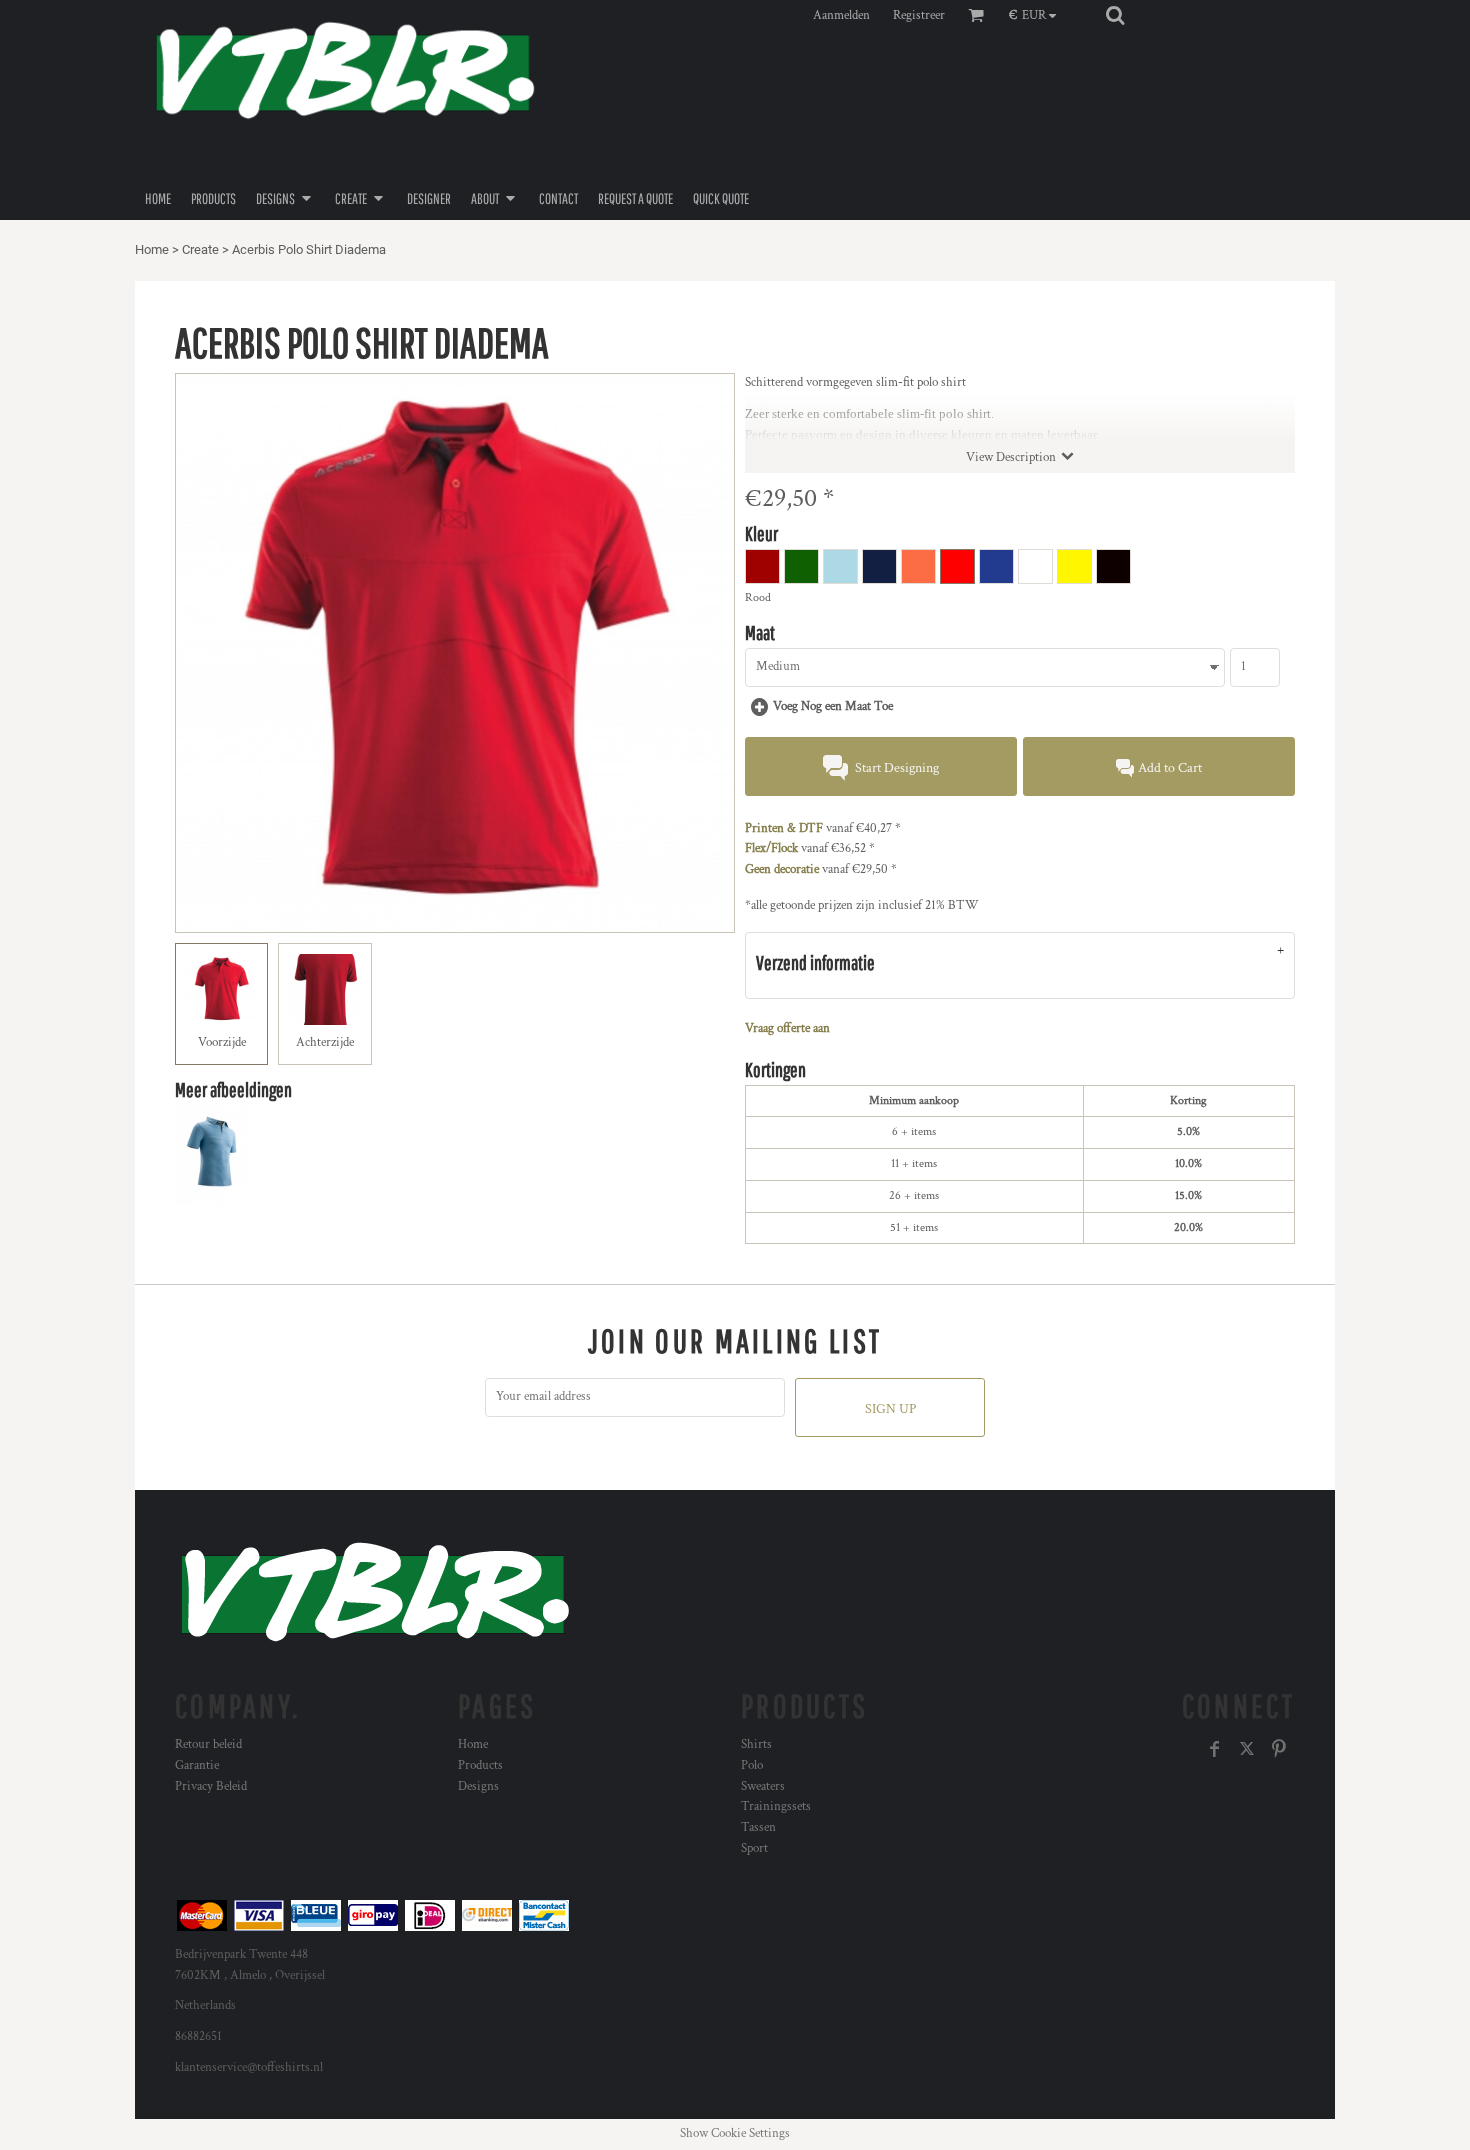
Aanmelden (841, 15)
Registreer (919, 15)
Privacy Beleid (211, 1786)
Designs (478, 1786)
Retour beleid (208, 1744)
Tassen (758, 1827)
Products (480, 1765)
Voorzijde (222, 1042)
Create (200, 249)
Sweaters (763, 1786)
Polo (752, 1765)
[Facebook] (1215, 1749)
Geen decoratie (782, 869)
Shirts (756, 1744)
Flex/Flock (771, 848)
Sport (754, 1848)
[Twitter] (1247, 1749)
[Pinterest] (1279, 1749)
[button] (1037, 15)
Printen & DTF (784, 828)
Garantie (197, 1765)
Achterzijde (325, 1042)
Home (152, 249)
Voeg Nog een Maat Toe (833, 706)
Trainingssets (776, 1806)
